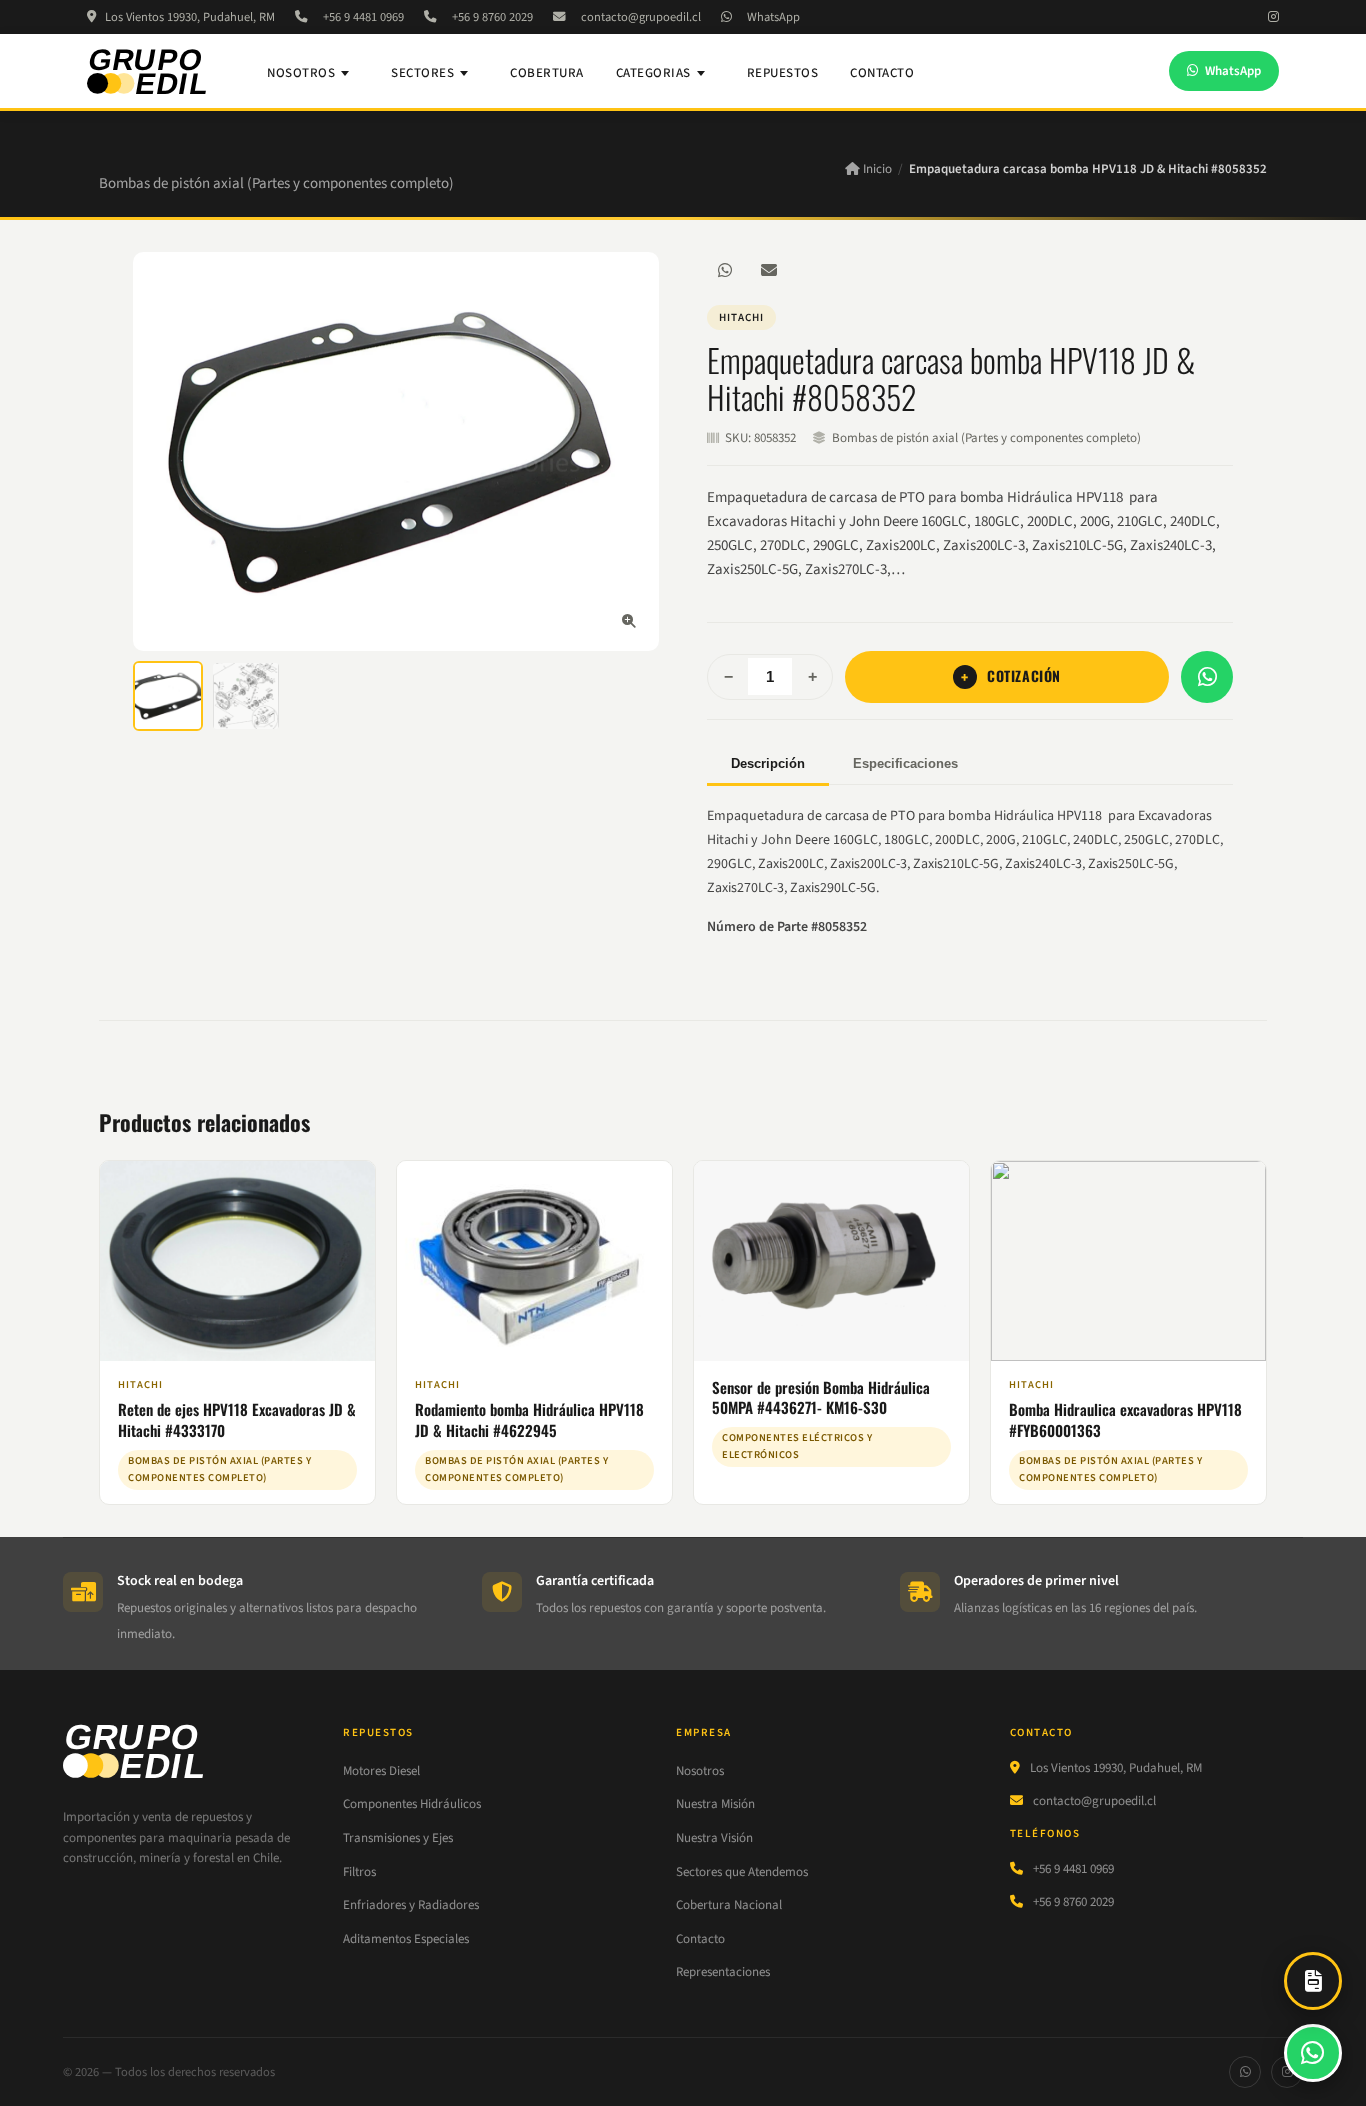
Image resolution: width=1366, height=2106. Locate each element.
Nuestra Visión (714, 1838)
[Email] (769, 270)
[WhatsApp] (725, 270)
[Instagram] (1273, 17)
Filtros (359, 1872)
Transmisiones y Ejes (398, 1838)
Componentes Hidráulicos (412, 1804)
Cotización (1024, 675)
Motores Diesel (381, 1771)
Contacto (882, 73)
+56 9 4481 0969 (363, 17)
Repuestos (783, 73)
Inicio (876, 169)
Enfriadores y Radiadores (411, 1905)
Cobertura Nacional (729, 1905)
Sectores (422, 73)
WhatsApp (773, 17)
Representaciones (723, 1972)
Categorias (653, 73)
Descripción (768, 763)
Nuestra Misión (715, 1804)
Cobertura (547, 73)
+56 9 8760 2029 (492, 17)
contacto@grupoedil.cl (641, 17)
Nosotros (301, 73)
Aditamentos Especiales (406, 1939)
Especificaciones (905, 763)
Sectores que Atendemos (742, 1872)
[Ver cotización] (1313, 1981)
